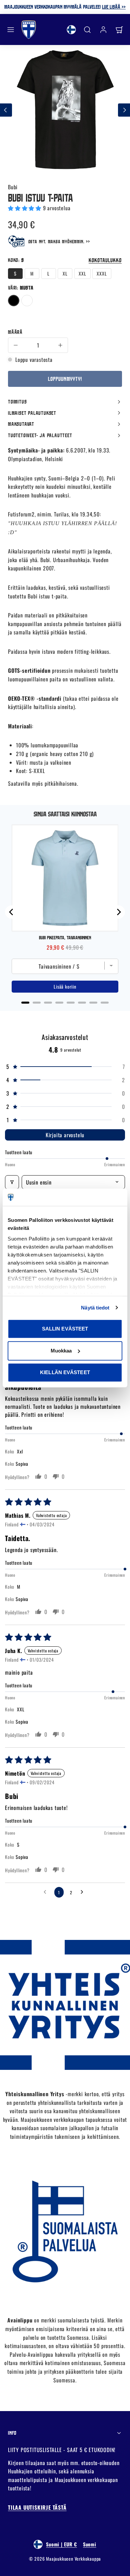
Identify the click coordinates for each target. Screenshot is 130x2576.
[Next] (118, 912)
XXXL (102, 273)
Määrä (15, 332)
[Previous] (12, 912)
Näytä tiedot (95, 1308)
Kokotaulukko (105, 260)
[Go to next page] (84, 1892)
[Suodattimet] (12, 1182)
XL (65, 273)
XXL (82, 273)
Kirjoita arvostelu (65, 1135)
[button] (11, 30)
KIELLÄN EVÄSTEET (65, 1372)
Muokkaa (61, 1351)
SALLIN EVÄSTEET (65, 1329)
